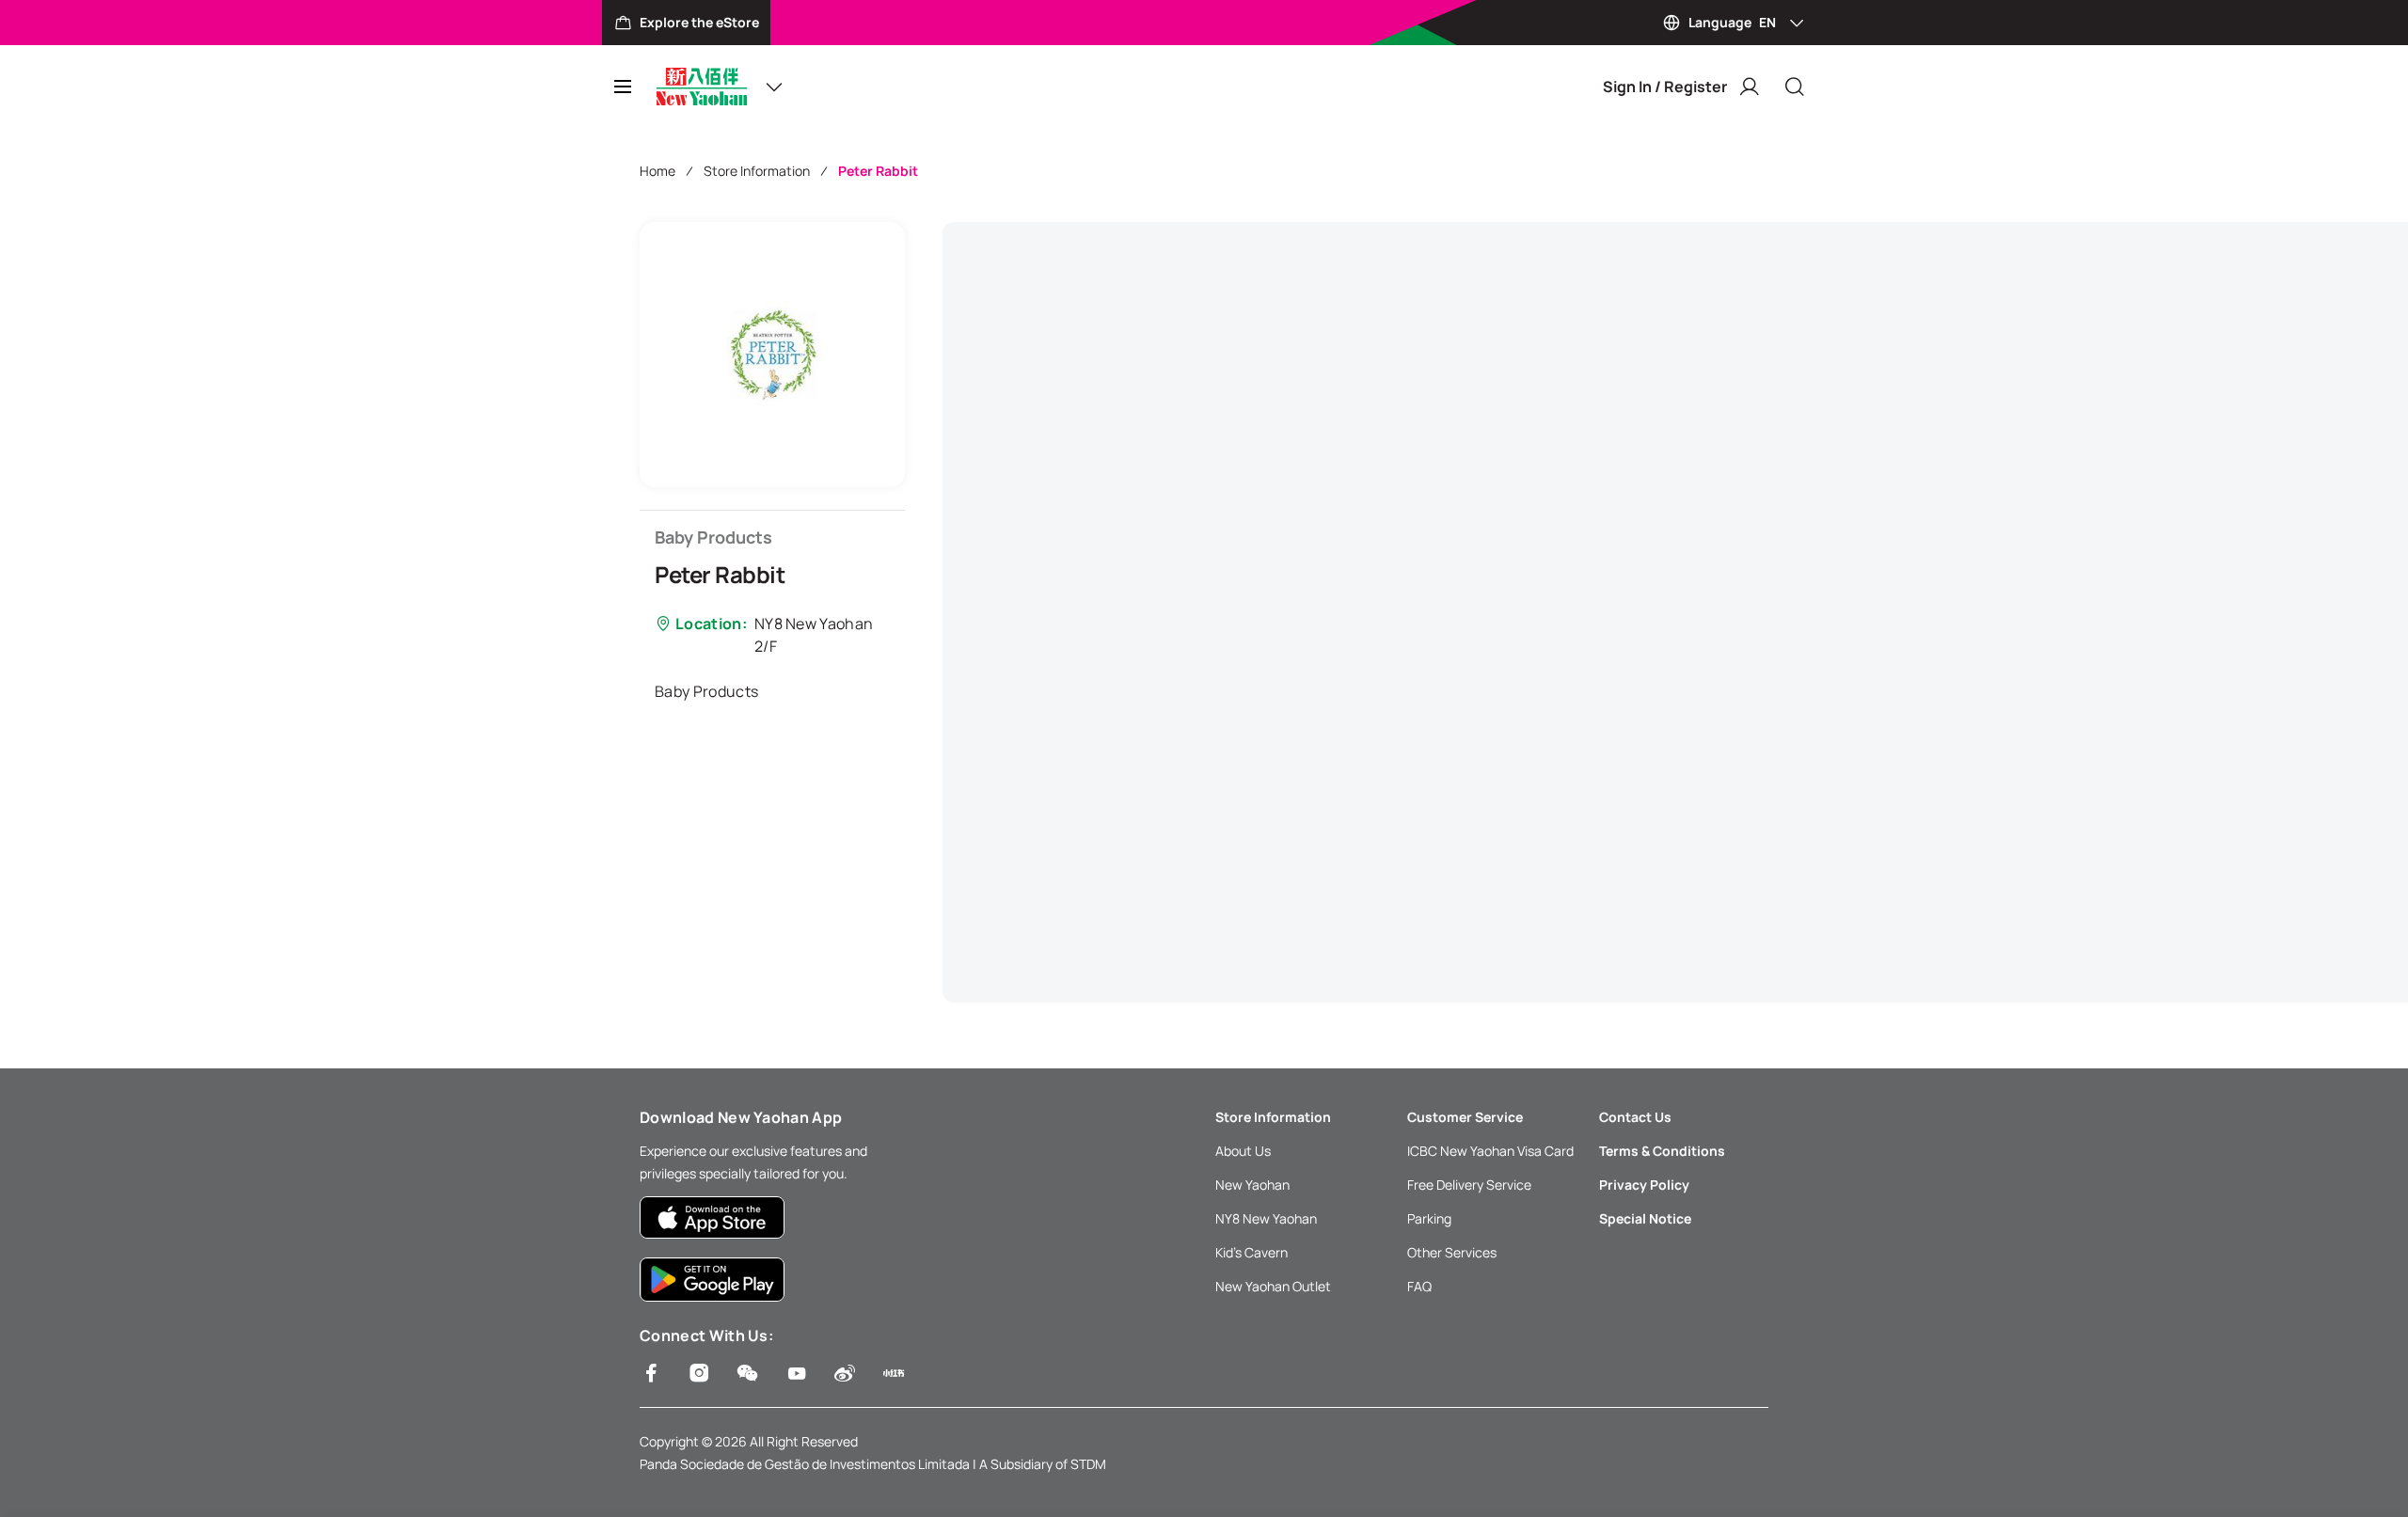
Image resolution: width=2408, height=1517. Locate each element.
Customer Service (1465, 1117)
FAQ (1419, 1286)
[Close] (1795, 87)
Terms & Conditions (1662, 1151)
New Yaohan (1252, 1185)
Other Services (1452, 1252)
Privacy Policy (1644, 1185)
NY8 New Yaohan (1266, 1218)
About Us (1243, 1151)
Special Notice (1645, 1218)
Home (657, 171)
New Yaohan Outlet (1273, 1286)
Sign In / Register (1665, 87)
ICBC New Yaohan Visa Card (1490, 1151)
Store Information (757, 171)
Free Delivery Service (1469, 1185)
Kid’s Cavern (1252, 1252)
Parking (1429, 1218)
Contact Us (1635, 1117)
